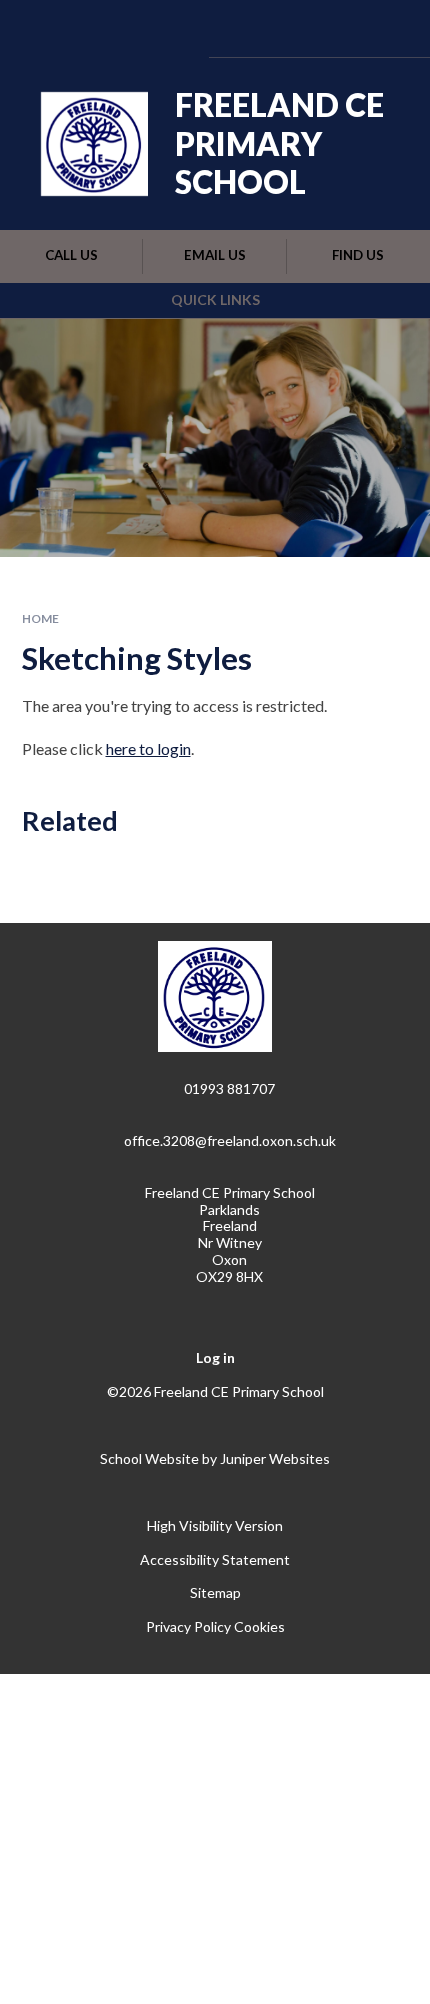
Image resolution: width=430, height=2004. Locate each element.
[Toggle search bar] (333, 28)
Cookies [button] (259, 1626)
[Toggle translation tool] (282, 28)
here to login (148, 748)
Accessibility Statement (215, 1559)
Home (40, 618)
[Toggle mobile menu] (387, 28)
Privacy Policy (188, 1626)
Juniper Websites (275, 1458)
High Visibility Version (215, 1525)
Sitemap (215, 1592)
